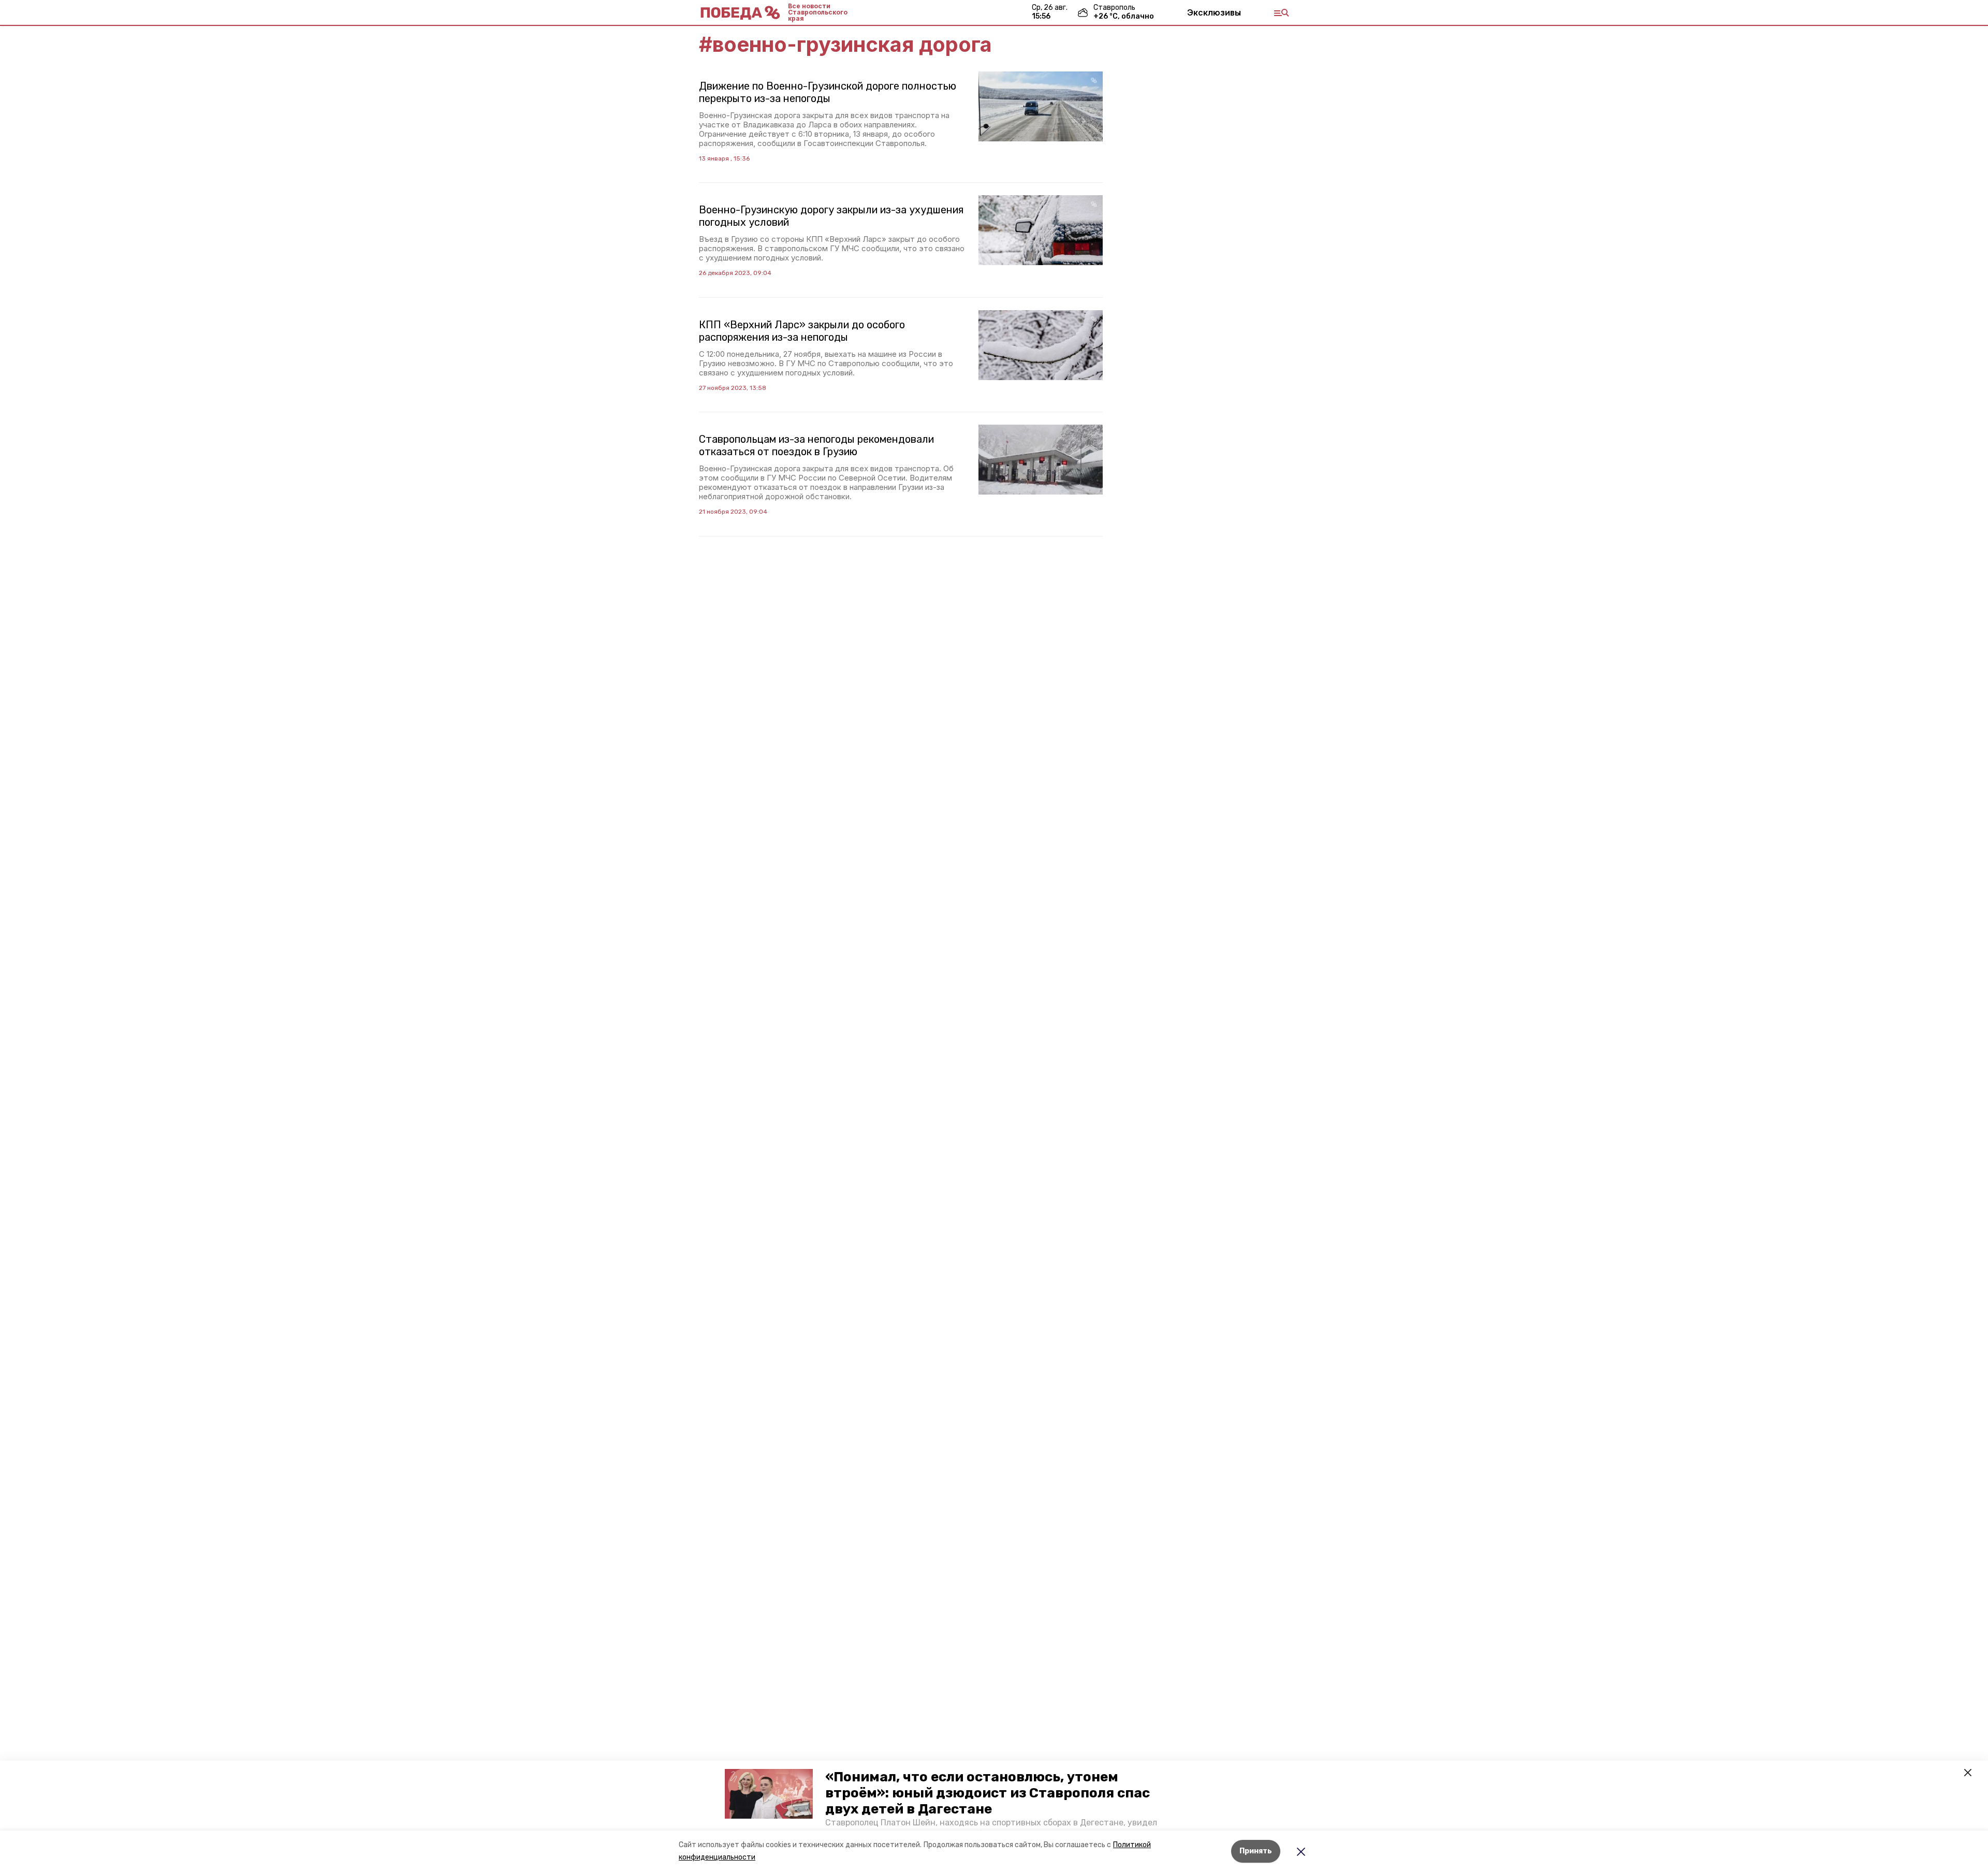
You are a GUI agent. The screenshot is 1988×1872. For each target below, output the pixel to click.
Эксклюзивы (1214, 12)
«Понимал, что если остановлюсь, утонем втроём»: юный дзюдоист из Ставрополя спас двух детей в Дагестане (988, 1793)
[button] (769, 1794)
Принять (1256, 1851)
